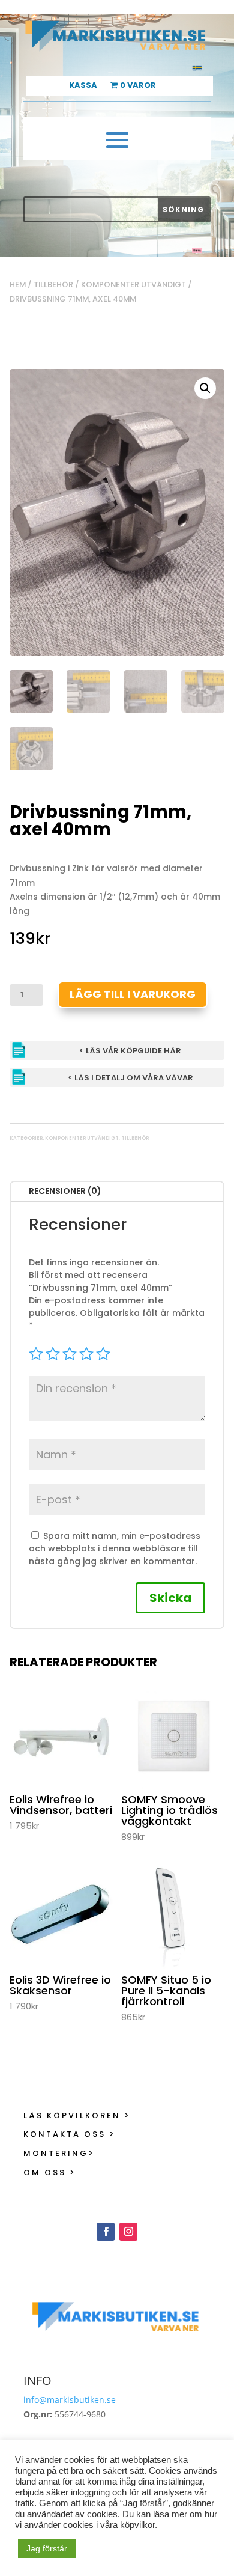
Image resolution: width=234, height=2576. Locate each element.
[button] (205, 388)
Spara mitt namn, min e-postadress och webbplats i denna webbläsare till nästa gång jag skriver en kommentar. (115, 1548)
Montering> (59, 2153)
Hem (18, 285)
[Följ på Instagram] (128, 2232)
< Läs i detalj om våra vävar (130, 1078)
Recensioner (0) (65, 1191)
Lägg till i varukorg (133, 994)
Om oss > (50, 2173)
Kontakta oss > (70, 2134)
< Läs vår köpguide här (130, 1051)
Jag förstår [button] (47, 2548)
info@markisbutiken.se (70, 2400)
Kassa (83, 86)
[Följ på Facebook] (106, 2232)
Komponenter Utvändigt (133, 285)
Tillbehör (53, 285)
